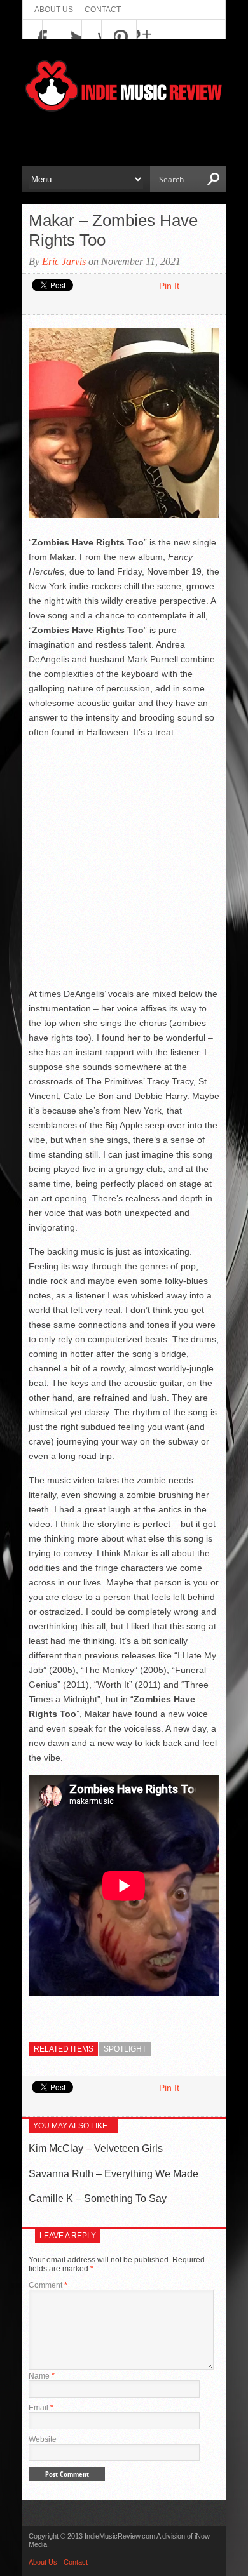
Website (43, 2439)
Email (41, 2408)
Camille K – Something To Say (98, 2199)
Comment (48, 2285)
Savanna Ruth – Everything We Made (114, 2174)
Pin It (169, 286)
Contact (103, 10)
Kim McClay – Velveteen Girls (96, 2148)
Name (42, 2376)
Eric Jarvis (64, 261)
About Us (54, 10)
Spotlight (125, 2049)
